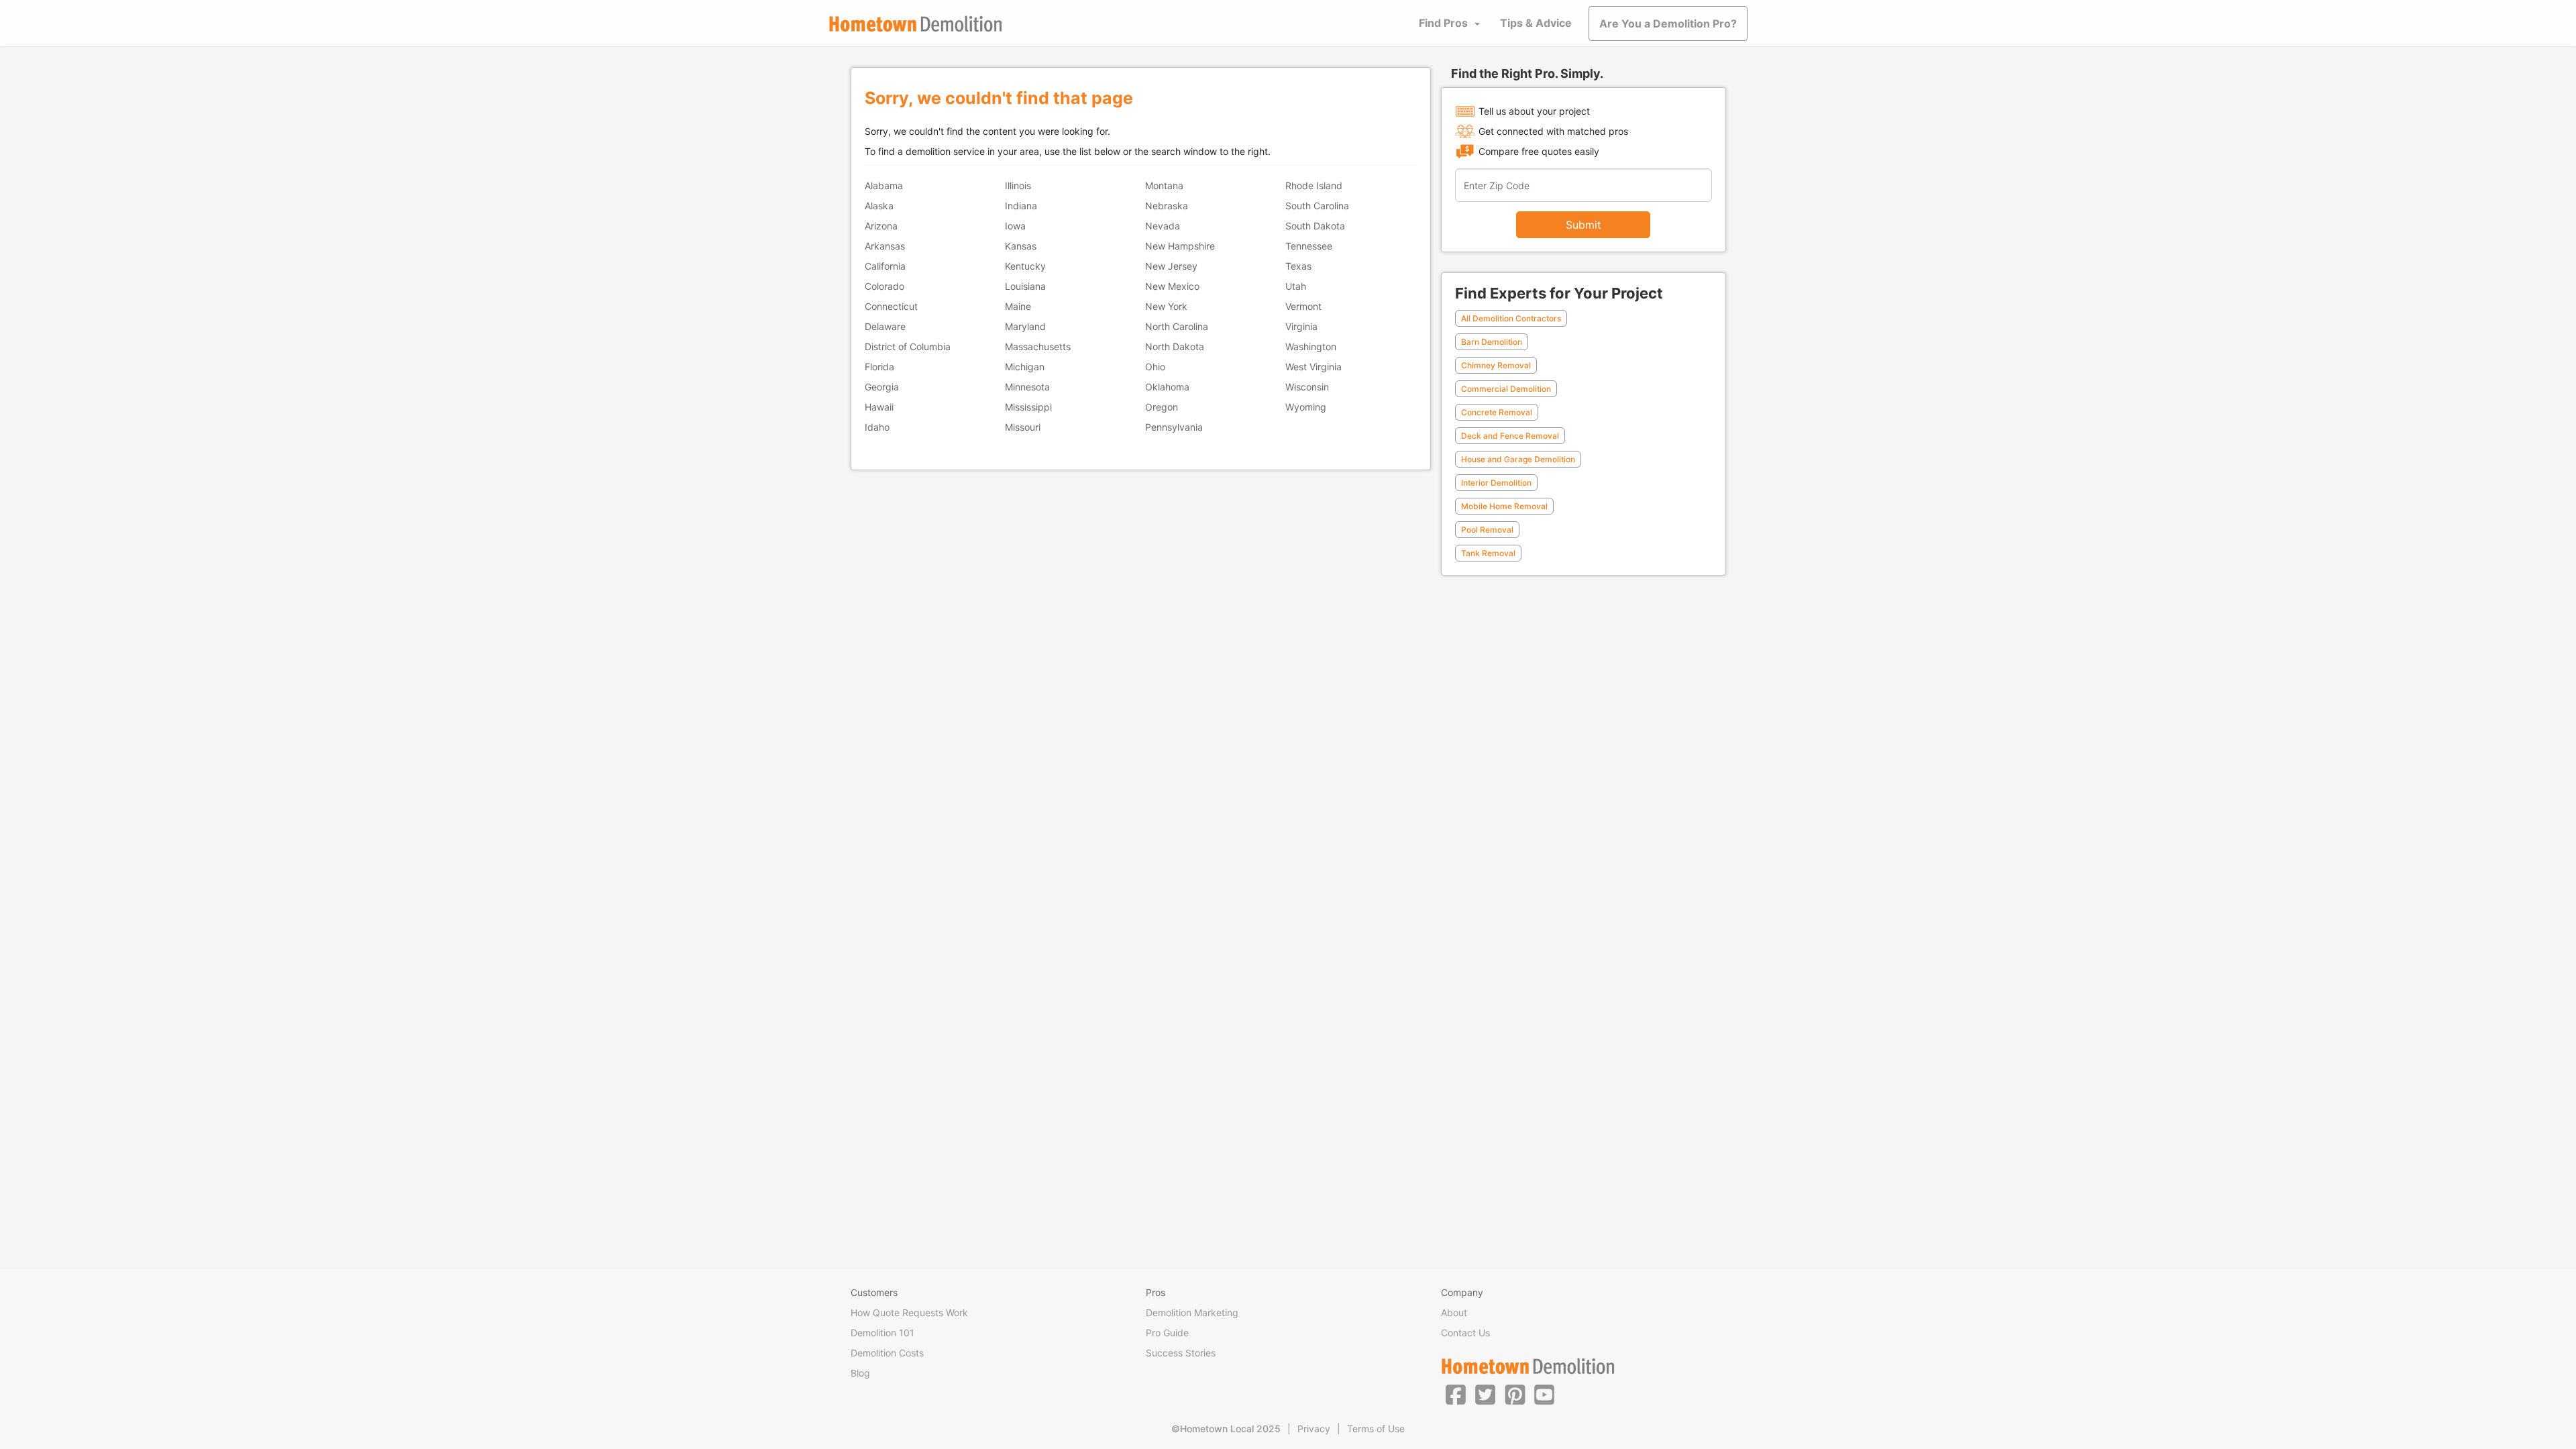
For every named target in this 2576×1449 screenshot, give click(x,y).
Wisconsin (1307, 387)
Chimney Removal (1496, 365)
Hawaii (879, 407)
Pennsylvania (1174, 427)
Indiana (1021, 206)
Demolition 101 (882, 1333)
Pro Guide (1167, 1333)
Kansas (1021, 246)
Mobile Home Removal (1504, 506)
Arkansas (885, 246)
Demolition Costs (887, 1353)
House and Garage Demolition (1518, 459)
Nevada (1163, 226)
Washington (1311, 346)
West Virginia (1313, 367)
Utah (1296, 286)
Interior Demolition (1496, 483)
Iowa (1015, 226)
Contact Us (1465, 1333)
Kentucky (1025, 266)
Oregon (1162, 407)
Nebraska (1167, 206)
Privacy (1314, 1429)
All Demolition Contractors (1511, 318)
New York (1166, 306)
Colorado (884, 286)
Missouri (1023, 427)
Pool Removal (1487, 530)
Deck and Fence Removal (1510, 436)
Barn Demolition (1492, 342)
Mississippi (1028, 407)
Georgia (882, 387)
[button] (1456, 1394)
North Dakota (1175, 346)
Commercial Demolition (1506, 389)
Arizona (881, 226)
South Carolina (1317, 206)
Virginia (1301, 326)
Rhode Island (1314, 185)
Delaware (885, 326)
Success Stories (1181, 1353)
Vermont (1303, 306)
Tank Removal (1488, 553)
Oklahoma (1167, 387)
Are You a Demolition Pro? (1668, 23)
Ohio (1155, 367)
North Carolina (1177, 326)
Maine (1018, 306)
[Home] (916, 24)
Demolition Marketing (1192, 1312)
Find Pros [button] (1443, 23)
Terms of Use (1376, 1429)
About (1454, 1312)
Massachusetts (1038, 346)
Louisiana (1025, 286)
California (885, 266)
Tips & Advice (1536, 23)
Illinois (1018, 185)
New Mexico (1172, 286)
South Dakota (1315, 226)
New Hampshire (1180, 246)
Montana (1164, 185)
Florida (879, 367)
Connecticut (891, 306)
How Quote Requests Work (909, 1312)
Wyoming (1306, 407)
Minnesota (1027, 387)
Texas (1298, 266)
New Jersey (1171, 266)
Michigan (1025, 367)
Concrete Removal (1497, 412)
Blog (860, 1373)
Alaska (879, 206)
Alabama (884, 185)
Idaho (877, 427)
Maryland (1025, 326)
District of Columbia (908, 346)
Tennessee (1309, 246)
